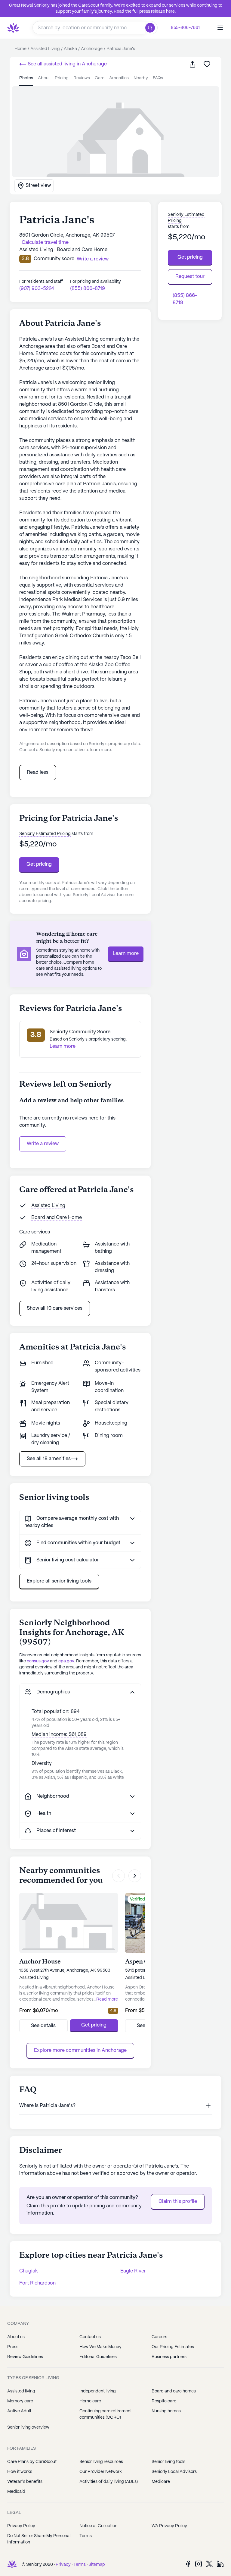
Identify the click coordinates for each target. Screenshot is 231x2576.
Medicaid (16, 2492)
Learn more (126, 954)
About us (16, 2337)
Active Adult (19, 2411)
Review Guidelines (25, 2357)
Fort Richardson (37, 2283)
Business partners (169, 2357)
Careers (159, 2337)
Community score (54, 259)
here (170, 11)
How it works (20, 2472)
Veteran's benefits (25, 2482)
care (100, 78)
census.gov (38, 1661)
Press (13, 2347)
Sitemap (97, 2565)
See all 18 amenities (49, 1459)
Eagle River (133, 2271)
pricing (62, 78)
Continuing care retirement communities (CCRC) (106, 2414)
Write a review (43, 1144)
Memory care (20, 2401)
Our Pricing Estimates (173, 2347)
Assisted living (21, 2391)
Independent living (98, 2391)
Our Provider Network (101, 2472)
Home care (90, 2401)
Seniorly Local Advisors (174, 2472)
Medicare (161, 2482)
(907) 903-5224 (37, 289)
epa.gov (66, 1661)
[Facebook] (188, 2564)
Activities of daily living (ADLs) (109, 2482)
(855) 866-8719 (88, 289)
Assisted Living (48, 1206)
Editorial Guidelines (98, 2357)
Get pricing (39, 864)
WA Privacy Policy (169, 2526)
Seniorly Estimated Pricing (45, 834)
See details (43, 2026)
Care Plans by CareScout (32, 2462)
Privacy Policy (21, 2526)
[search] (151, 28)
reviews (82, 78)
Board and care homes (174, 2391)
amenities (119, 78)
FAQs (158, 78)
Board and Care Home (57, 1218)
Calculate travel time (45, 242)
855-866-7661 (185, 28)
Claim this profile (178, 2201)
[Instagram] (199, 2564)
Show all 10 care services (55, 1308)
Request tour (190, 277)
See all (67, 64)
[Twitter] (209, 2564)
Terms (86, 2536)
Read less (38, 772)
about (44, 78)
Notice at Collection (98, 2526)
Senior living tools (168, 2462)
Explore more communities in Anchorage (80, 2050)
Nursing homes (166, 2411)
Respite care (164, 2401)
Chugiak (29, 2271)
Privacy (63, 2565)
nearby (141, 78)
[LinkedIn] (220, 2564)
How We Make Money (100, 2347)
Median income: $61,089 (59, 1735)
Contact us (90, 2337)
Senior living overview (28, 2427)
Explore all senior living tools (59, 1581)
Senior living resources (101, 2462)
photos (26, 78)
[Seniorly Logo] (13, 28)
